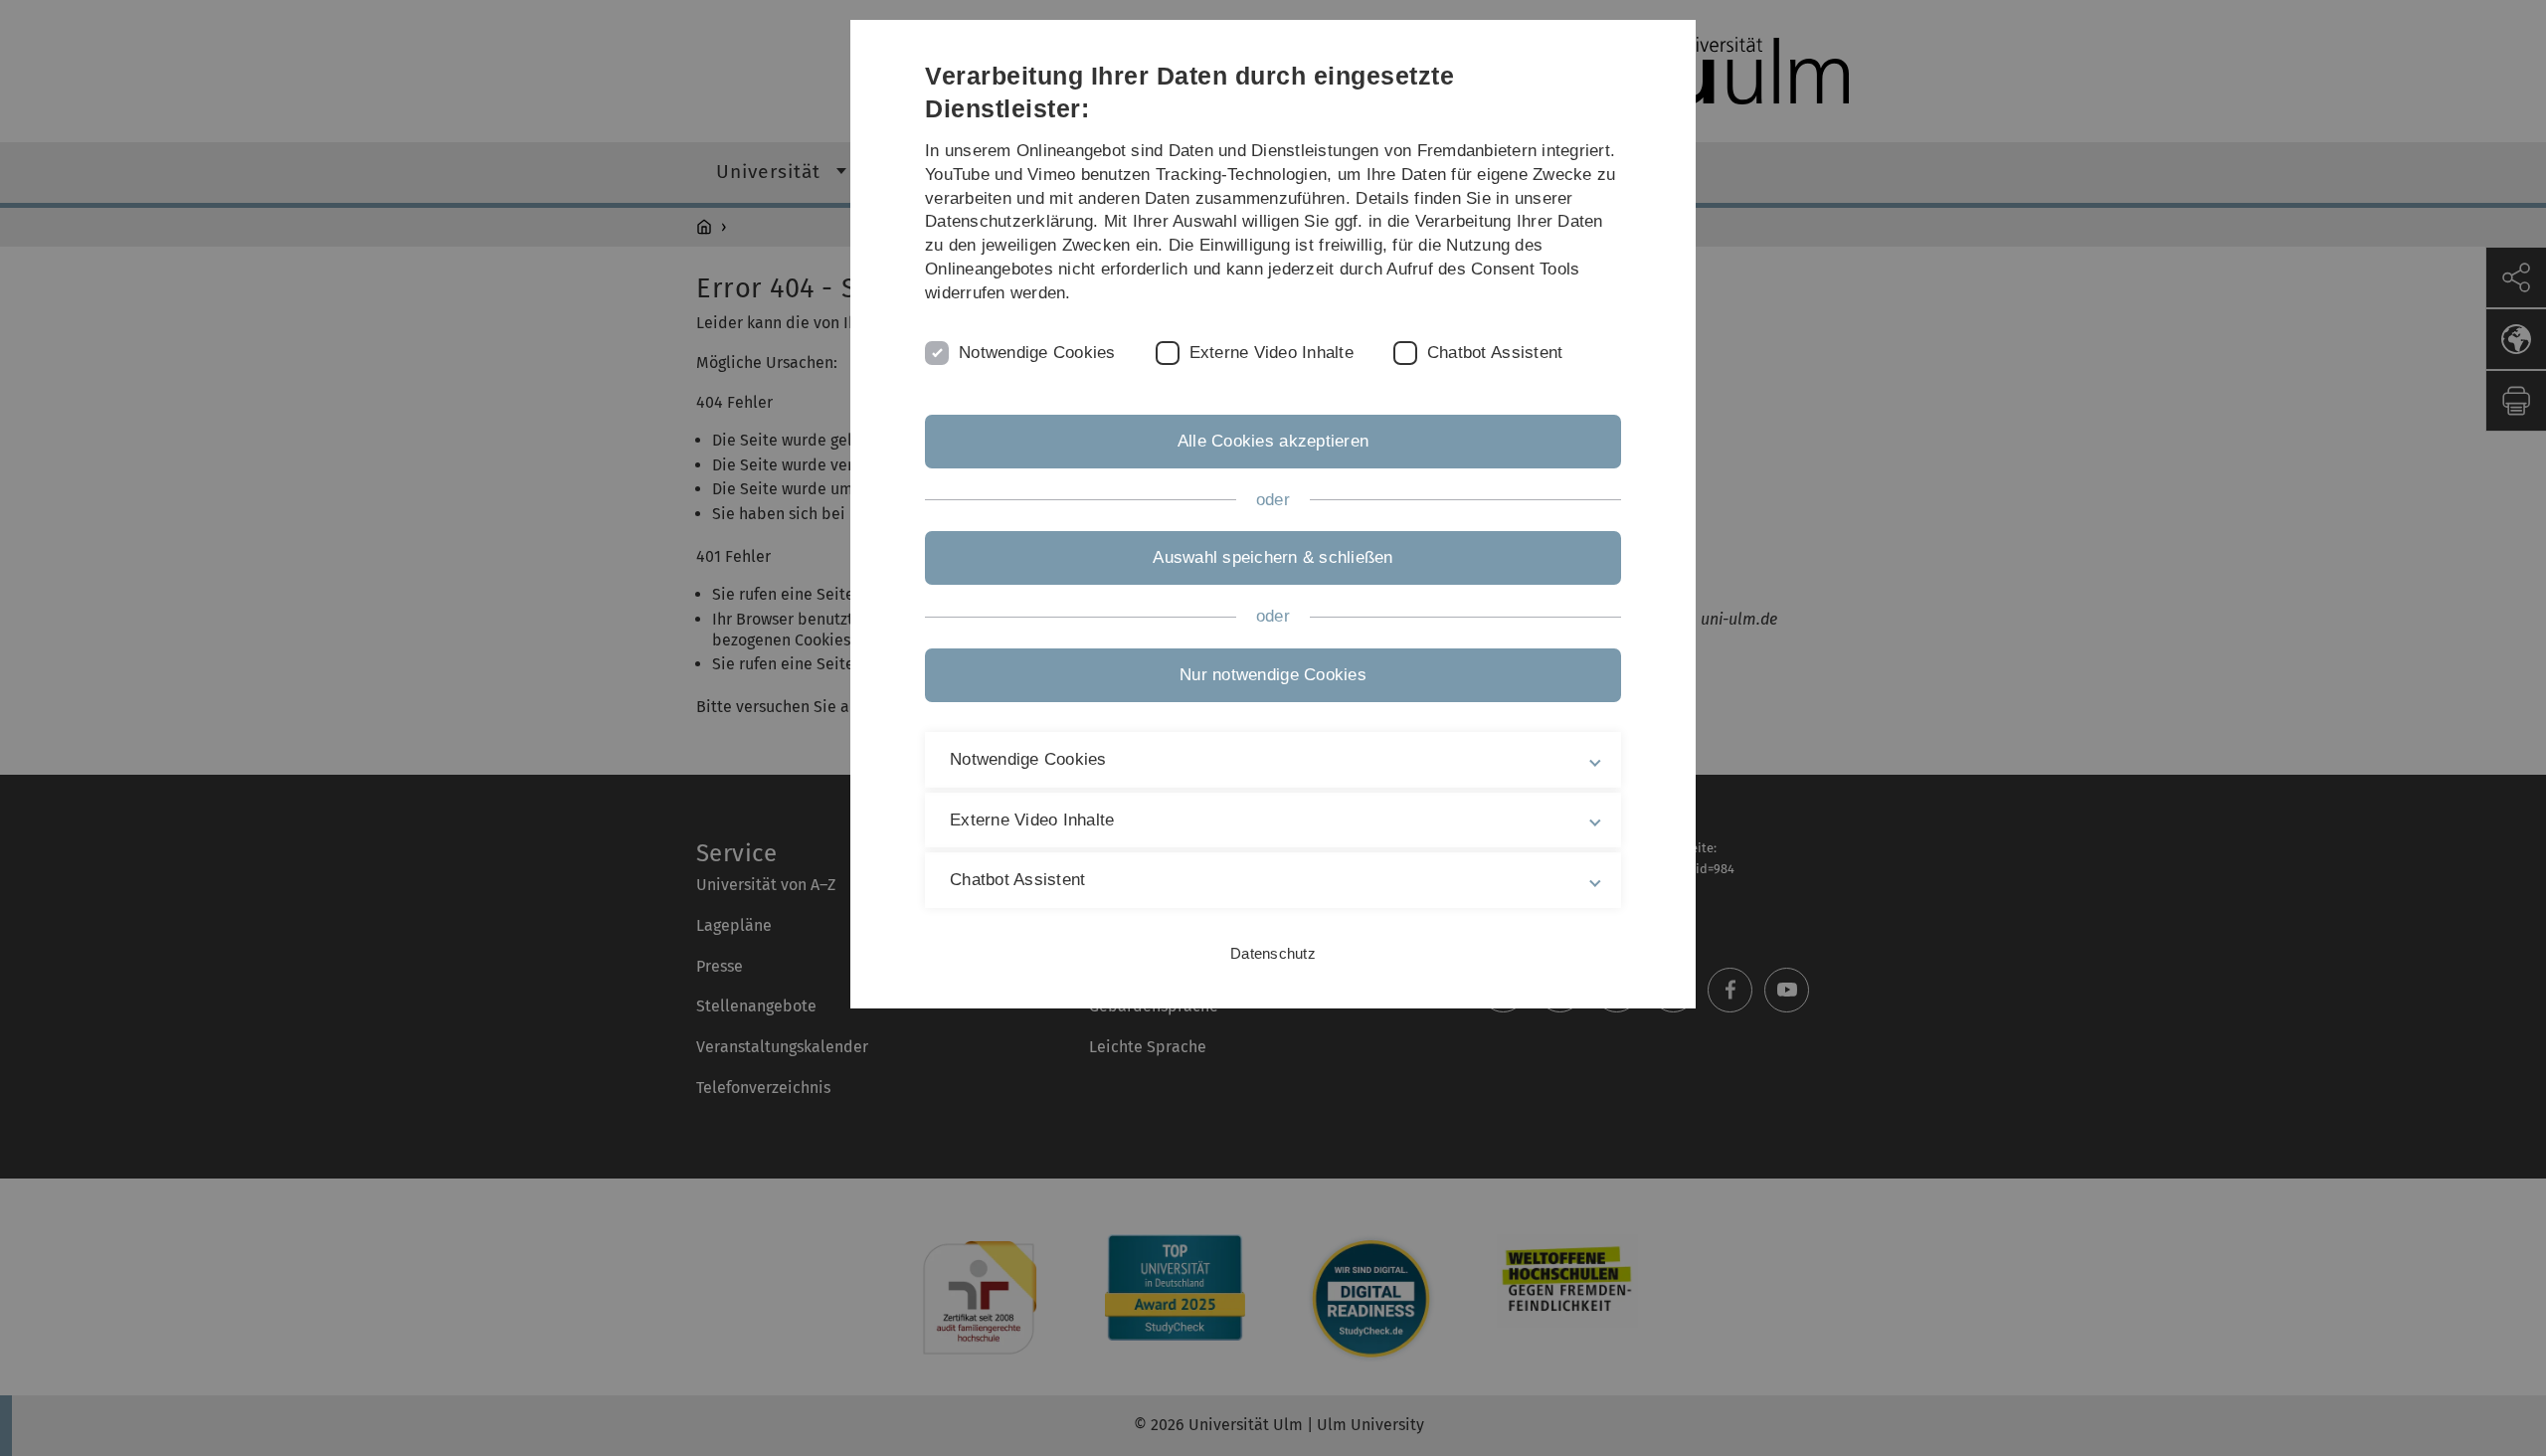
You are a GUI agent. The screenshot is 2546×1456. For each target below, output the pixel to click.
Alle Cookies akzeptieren (1273, 441)
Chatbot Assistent (1495, 353)
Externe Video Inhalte (1272, 353)
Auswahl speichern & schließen (1273, 557)
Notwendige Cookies (1037, 353)
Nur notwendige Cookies (1273, 675)
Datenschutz (1273, 953)
